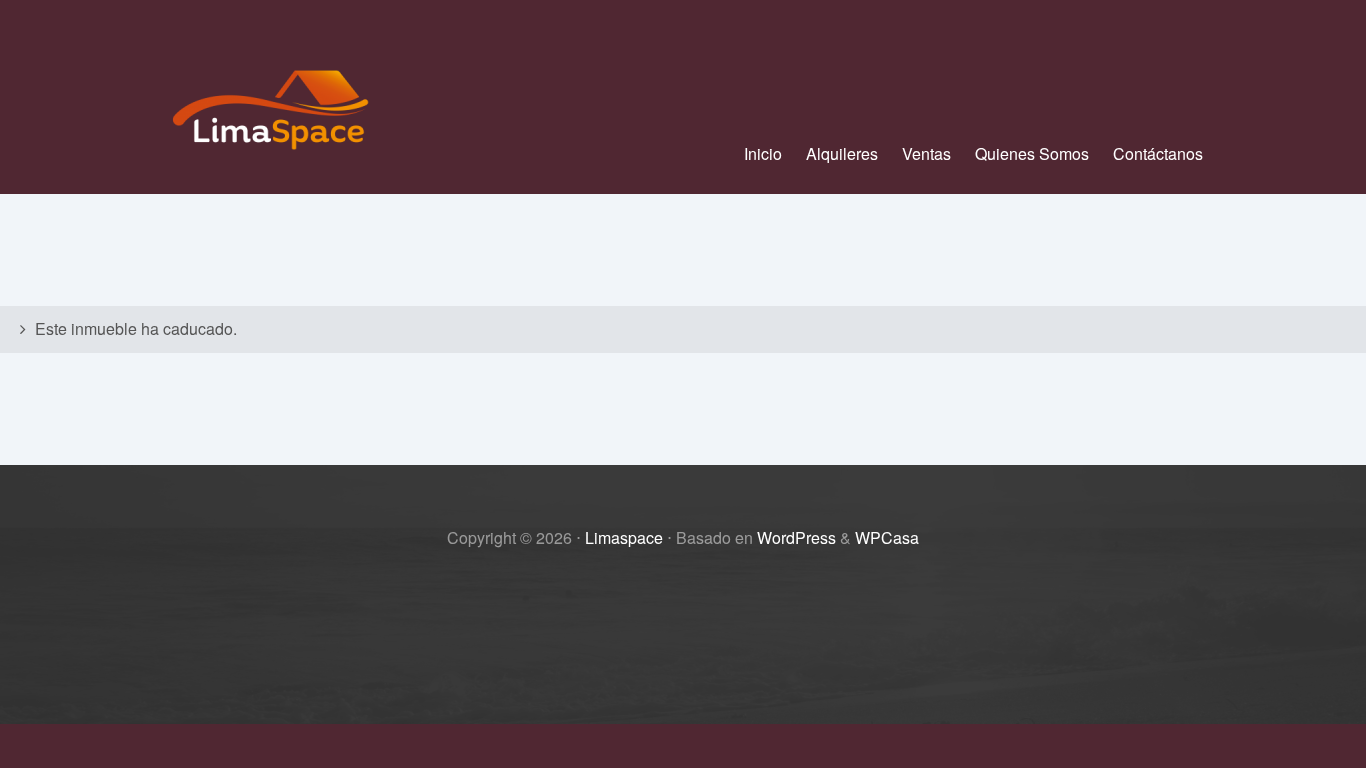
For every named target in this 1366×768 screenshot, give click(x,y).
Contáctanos (1158, 153)
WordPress (796, 537)
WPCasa (887, 537)
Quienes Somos (1032, 153)
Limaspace (624, 537)
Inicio (763, 153)
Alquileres (842, 153)
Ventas (926, 153)
